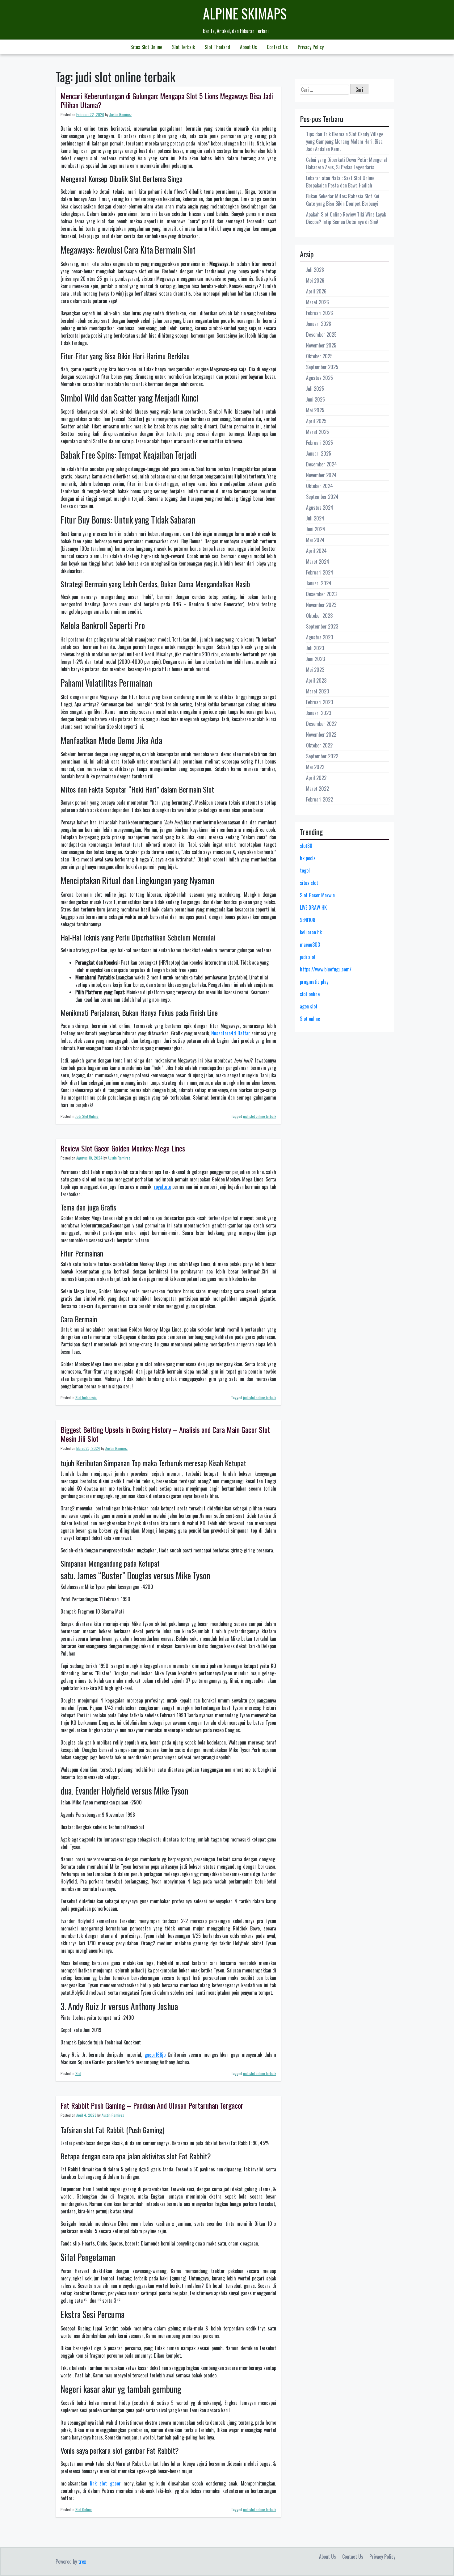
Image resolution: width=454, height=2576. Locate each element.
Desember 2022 (321, 724)
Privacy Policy (311, 47)
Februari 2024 (320, 572)
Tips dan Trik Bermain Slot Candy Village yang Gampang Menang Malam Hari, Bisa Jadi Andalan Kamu (345, 141)
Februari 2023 (319, 702)
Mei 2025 (315, 410)
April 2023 (316, 680)
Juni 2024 (316, 529)
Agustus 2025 (319, 378)
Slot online (310, 1019)
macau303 (310, 945)
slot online (310, 994)
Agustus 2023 (319, 637)
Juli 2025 (315, 389)
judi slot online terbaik (260, 1116)
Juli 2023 (315, 648)
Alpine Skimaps (245, 13)
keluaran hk (311, 932)
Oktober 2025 (319, 356)
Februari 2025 (319, 443)
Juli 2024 (315, 518)
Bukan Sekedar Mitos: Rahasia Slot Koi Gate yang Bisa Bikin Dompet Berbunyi (343, 200)
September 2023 (322, 626)
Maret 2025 (317, 432)
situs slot (309, 883)
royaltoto (162, 1187)
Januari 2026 (319, 324)
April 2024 (316, 551)
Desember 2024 (322, 464)
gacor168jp (155, 2055)
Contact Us (277, 47)
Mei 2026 (315, 280)
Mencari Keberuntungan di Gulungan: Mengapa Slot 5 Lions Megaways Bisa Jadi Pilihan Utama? (167, 100)
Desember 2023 (321, 594)
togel (305, 870)
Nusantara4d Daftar (231, 1033)
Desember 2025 (321, 335)
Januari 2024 (319, 583)
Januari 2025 (319, 453)
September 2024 (322, 497)
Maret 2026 (317, 302)
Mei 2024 (315, 540)
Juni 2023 (315, 659)
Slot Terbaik (183, 47)
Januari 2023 (319, 713)
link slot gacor (105, 2483)
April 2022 (316, 778)
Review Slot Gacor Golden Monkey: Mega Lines (123, 1148)
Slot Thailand (217, 47)
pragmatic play (314, 982)
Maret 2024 (318, 562)
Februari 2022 (319, 799)
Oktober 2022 (319, 745)
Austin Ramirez (120, 114)
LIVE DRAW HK (313, 907)
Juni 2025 (315, 399)
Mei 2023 (315, 670)
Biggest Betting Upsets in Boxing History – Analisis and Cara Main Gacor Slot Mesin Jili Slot (165, 1434)
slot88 (306, 846)
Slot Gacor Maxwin (317, 895)
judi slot (308, 957)
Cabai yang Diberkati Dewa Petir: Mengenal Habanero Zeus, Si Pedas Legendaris (347, 163)
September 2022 (322, 756)
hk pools (308, 858)
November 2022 (321, 734)
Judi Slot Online (87, 1116)
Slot (78, 2073)
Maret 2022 (317, 789)
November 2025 (321, 345)
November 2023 (321, 605)
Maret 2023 (317, 691)
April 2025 (316, 421)
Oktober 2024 (319, 486)
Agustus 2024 (320, 507)
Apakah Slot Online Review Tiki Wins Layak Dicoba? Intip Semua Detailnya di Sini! (346, 218)
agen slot (309, 1006)
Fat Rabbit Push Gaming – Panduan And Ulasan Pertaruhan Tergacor (152, 2105)
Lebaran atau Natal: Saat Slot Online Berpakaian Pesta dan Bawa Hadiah (340, 182)
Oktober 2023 (319, 616)
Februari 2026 (319, 313)
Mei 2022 (315, 767)
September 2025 (322, 367)
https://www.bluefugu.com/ (326, 969)
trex (82, 2561)
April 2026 (316, 291)
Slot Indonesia (86, 1397)
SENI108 (308, 920)
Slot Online (84, 2509)
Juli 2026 (315, 270)
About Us (248, 47)
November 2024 (321, 475)
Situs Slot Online (146, 47)
